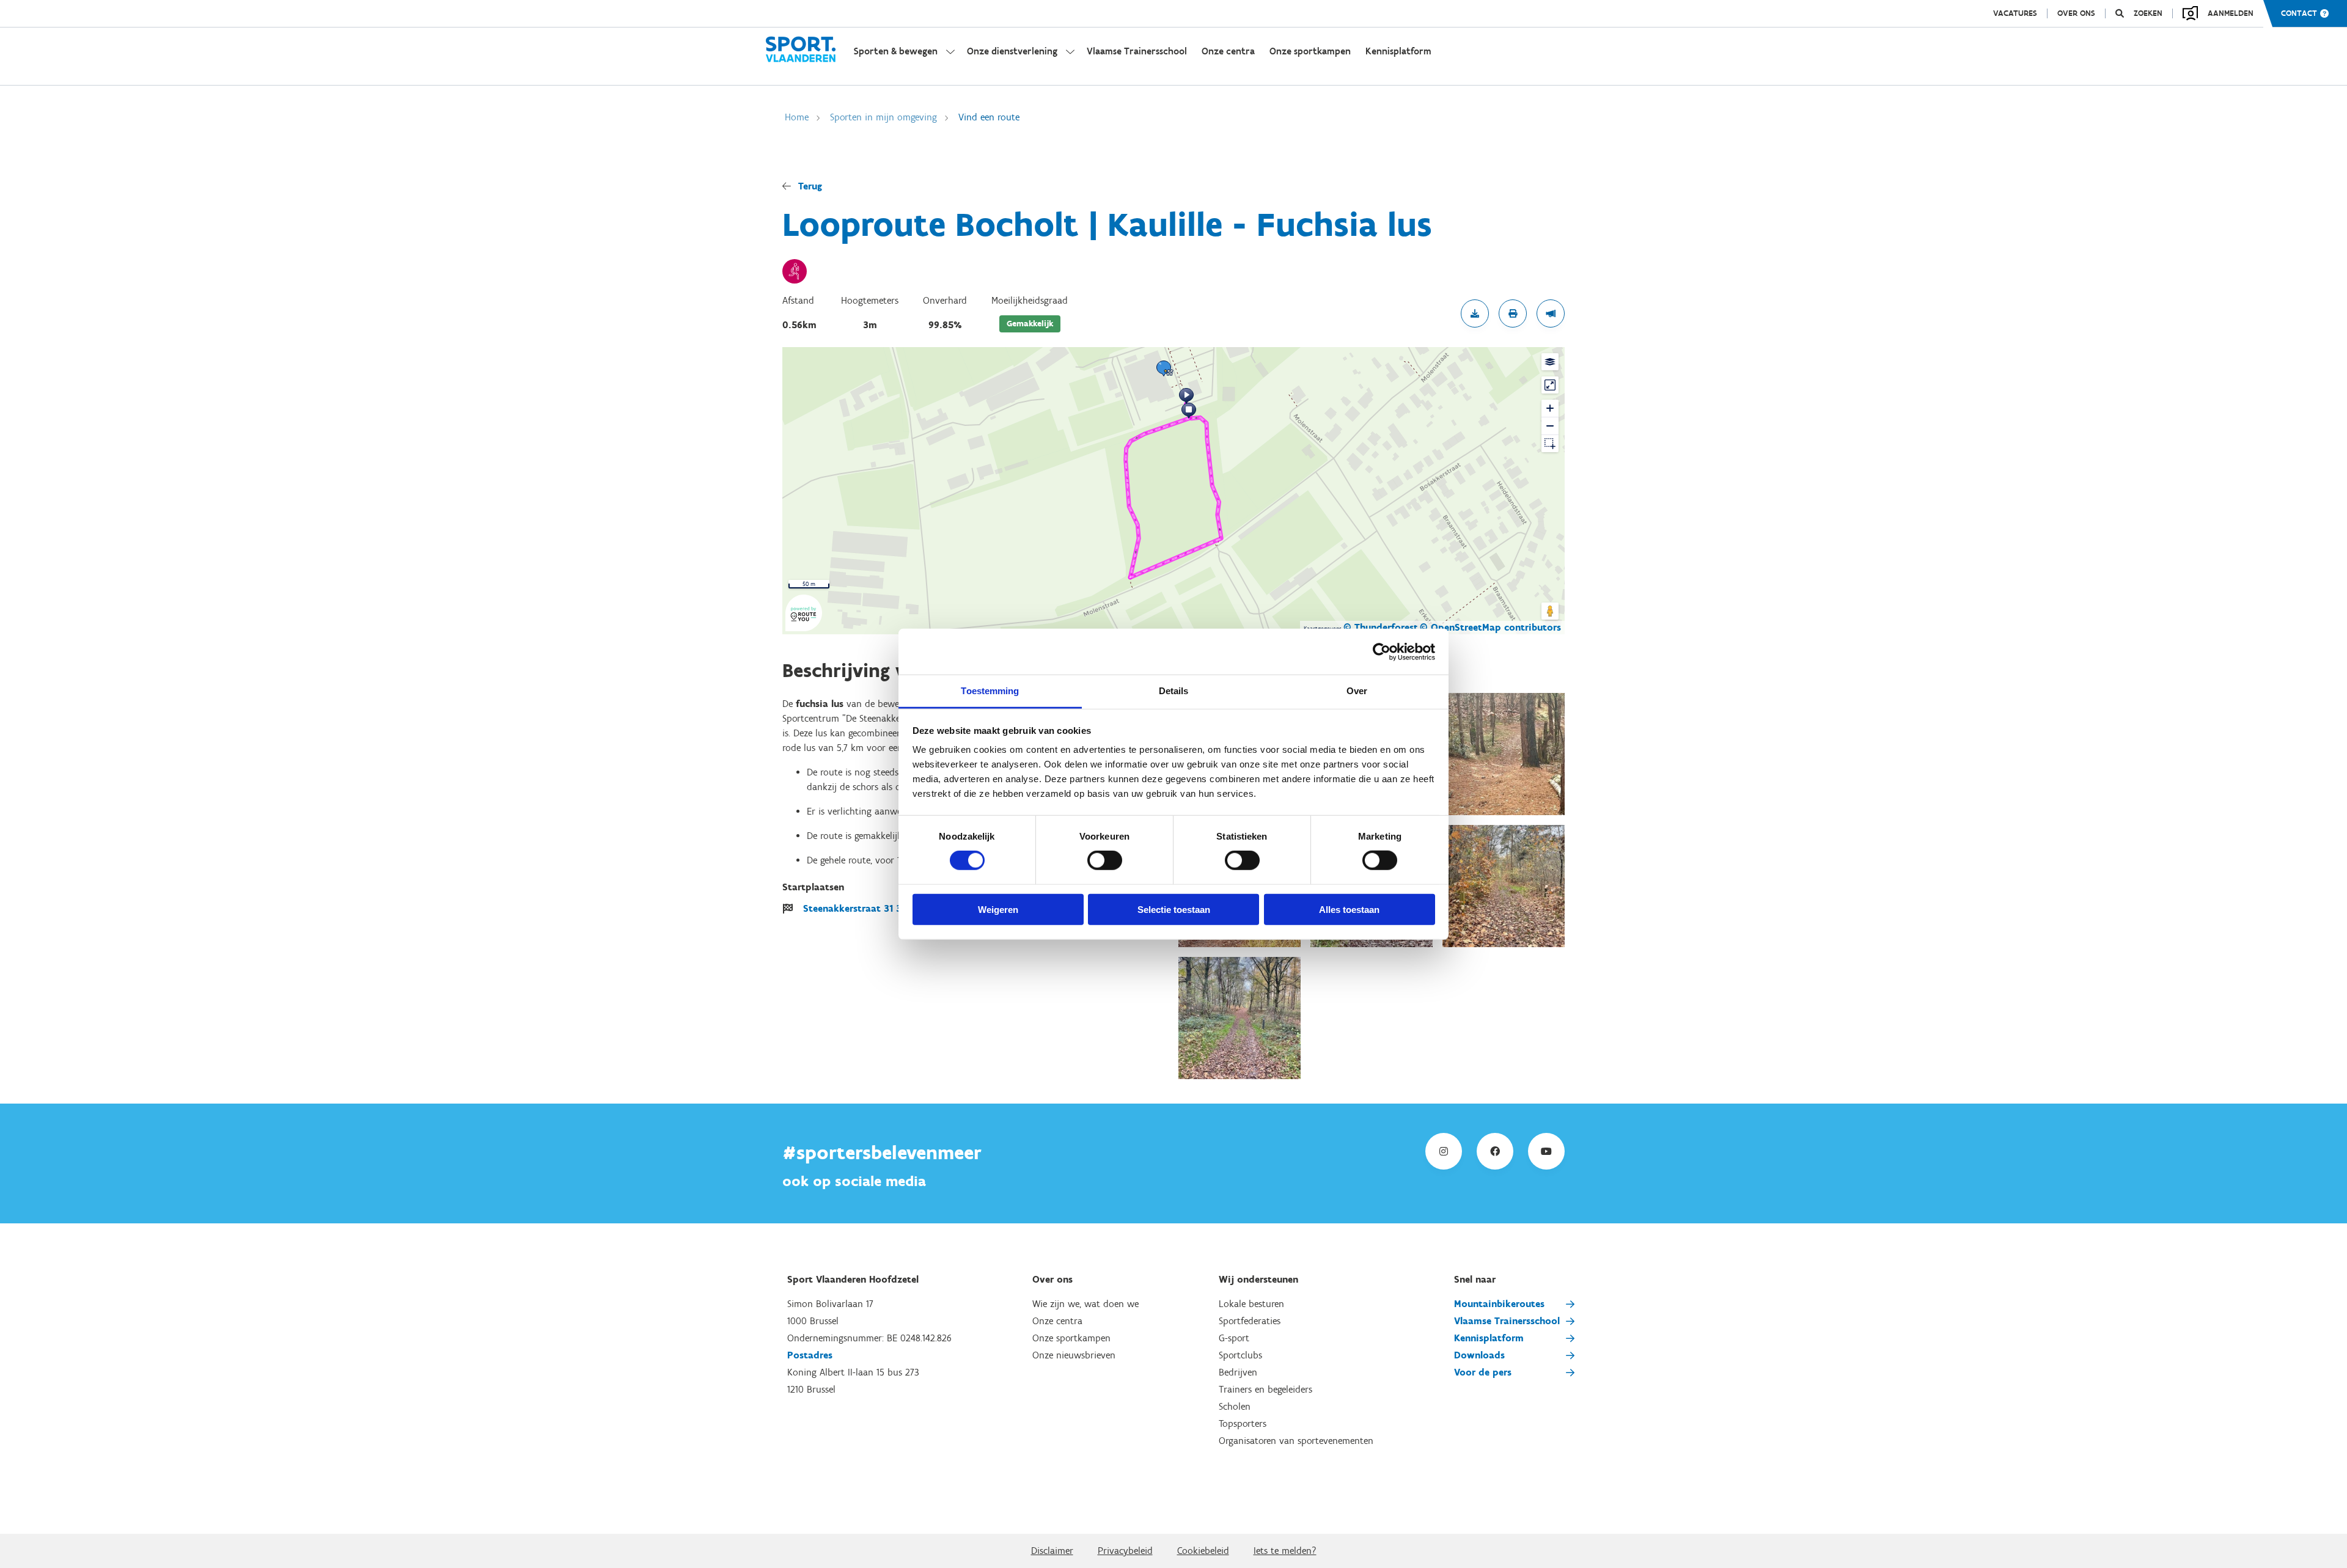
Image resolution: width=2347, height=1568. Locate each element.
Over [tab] (1357, 691)
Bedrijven (1238, 1372)
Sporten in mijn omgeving (883, 117)
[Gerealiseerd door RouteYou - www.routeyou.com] (804, 624)
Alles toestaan (1349, 910)
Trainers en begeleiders (1265, 1389)
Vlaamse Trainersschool (1507, 1321)
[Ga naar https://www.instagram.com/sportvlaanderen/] (1444, 1151)
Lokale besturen (1251, 1304)
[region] (1173, 491)
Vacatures (2015, 13)
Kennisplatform (1489, 1338)
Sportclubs (1240, 1355)
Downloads (1479, 1355)
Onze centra (1057, 1321)
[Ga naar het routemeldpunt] (1551, 313)
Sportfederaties (1250, 1321)
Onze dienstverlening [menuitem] (1012, 51)
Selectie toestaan (1174, 910)
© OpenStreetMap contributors (1490, 627)
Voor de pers (1483, 1372)
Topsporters (1243, 1423)
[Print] (1513, 313)
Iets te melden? (1285, 1551)
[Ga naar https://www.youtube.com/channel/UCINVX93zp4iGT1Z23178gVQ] (1546, 1151)
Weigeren (998, 910)
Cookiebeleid (1203, 1551)
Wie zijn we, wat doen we (1085, 1304)
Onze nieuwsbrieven (1074, 1355)
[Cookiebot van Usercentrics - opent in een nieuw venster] (1382, 651)
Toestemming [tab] (990, 691)
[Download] (1475, 313)
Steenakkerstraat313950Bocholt (880, 908)
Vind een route (989, 117)
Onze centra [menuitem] (1228, 51)
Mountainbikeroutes (1499, 1304)
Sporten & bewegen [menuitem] (896, 51)
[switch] (1105, 860)
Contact (2299, 13)
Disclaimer (1052, 1551)
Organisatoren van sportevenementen (1296, 1441)
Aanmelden (2231, 13)
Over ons (2076, 13)
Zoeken (2148, 13)
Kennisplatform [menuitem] (1398, 51)
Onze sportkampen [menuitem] (1310, 51)
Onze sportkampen (1071, 1338)
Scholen (1235, 1406)
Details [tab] (1174, 691)
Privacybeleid (1125, 1551)
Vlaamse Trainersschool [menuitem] (1137, 51)
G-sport (1234, 1338)
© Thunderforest (1381, 627)
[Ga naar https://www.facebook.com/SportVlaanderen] (1495, 1151)
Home (797, 117)
